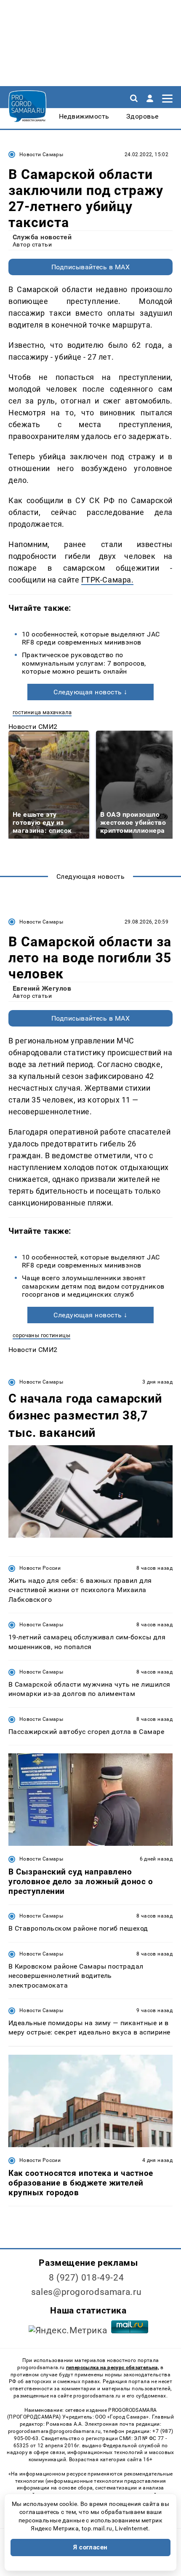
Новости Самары (41, 154)
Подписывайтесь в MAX (91, 267)
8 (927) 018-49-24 (87, 2278)
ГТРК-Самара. (107, 580)
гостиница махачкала (42, 712)
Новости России (40, 1568)
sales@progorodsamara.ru (86, 2292)
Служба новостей (42, 237)
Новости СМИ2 (33, 727)
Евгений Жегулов (42, 988)
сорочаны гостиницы (41, 1335)
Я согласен (90, 2547)
